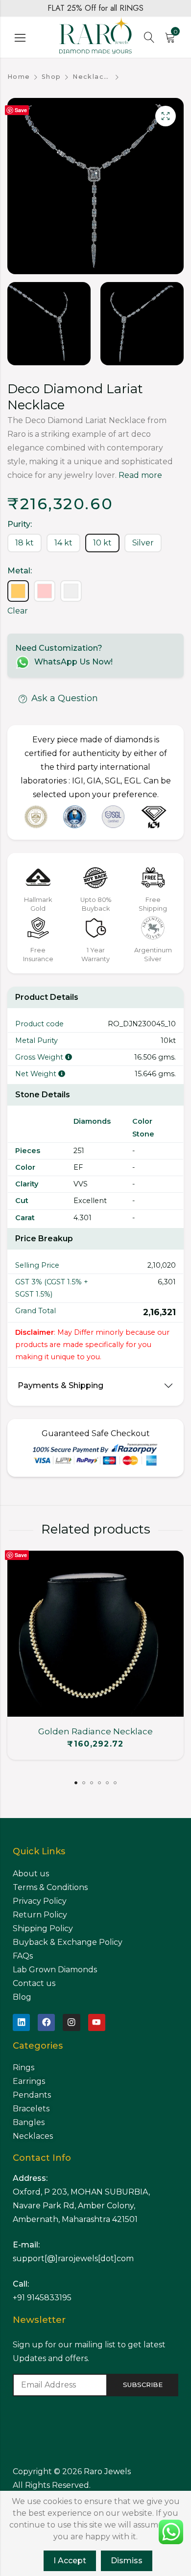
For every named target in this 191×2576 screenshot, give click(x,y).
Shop (51, 77)
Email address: (60, 2385)
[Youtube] (97, 2022)
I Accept (70, 2561)
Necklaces (92, 77)
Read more (140, 475)
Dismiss (127, 2561)
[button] (76, 1783)
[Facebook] (46, 2022)
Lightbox (166, 116)
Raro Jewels (108, 2471)
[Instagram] (71, 2022)
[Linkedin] (21, 2022)
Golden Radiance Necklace (95, 1731)
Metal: (20, 571)
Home (19, 77)
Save (21, 110)
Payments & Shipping (60, 1385)
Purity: (20, 524)
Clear (18, 611)
